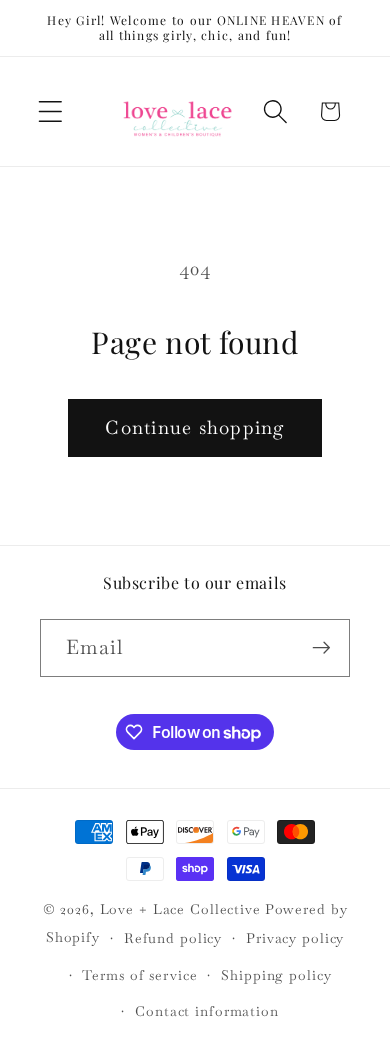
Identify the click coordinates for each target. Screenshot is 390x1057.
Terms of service (139, 975)
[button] (50, 111)
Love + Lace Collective (180, 909)
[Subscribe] (321, 648)
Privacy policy (295, 938)
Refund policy (173, 938)
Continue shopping (194, 427)
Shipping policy (276, 975)
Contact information (207, 1011)
